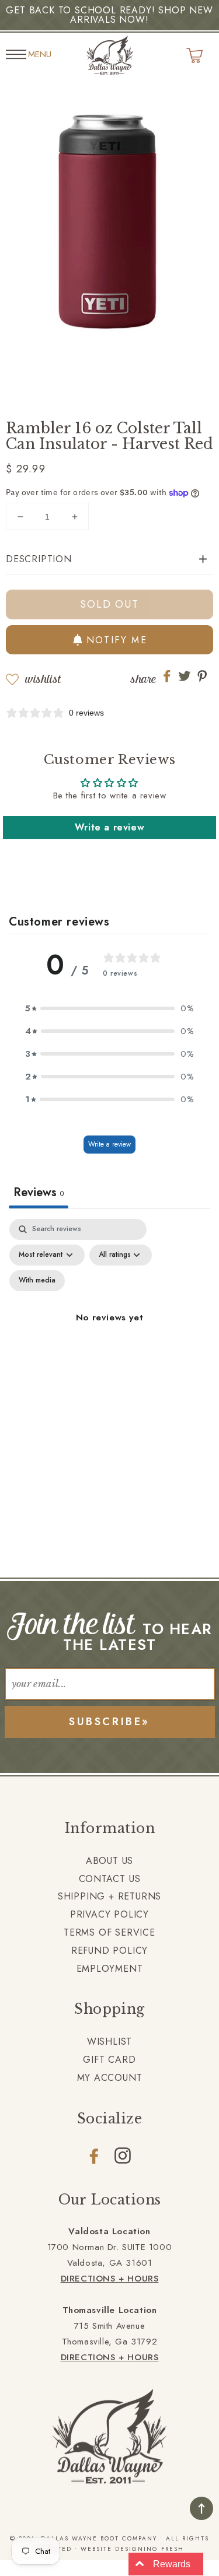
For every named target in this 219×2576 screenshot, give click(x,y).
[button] (109, 560)
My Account (110, 2078)
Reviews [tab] (39, 1192)
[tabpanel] (109, 1331)
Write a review (109, 827)
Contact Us (110, 1879)
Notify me (117, 640)
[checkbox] (37, 1281)
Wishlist (43, 679)
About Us (109, 1861)
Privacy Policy (109, 1914)
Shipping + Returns (109, 1896)
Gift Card (109, 2060)
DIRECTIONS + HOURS (110, 2279)
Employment (110, 1969)
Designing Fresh (150, 2549)
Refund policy (109, 1951)
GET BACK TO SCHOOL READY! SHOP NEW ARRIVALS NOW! (109, 15)
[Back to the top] (201, 2508)
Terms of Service (109, 1932)
